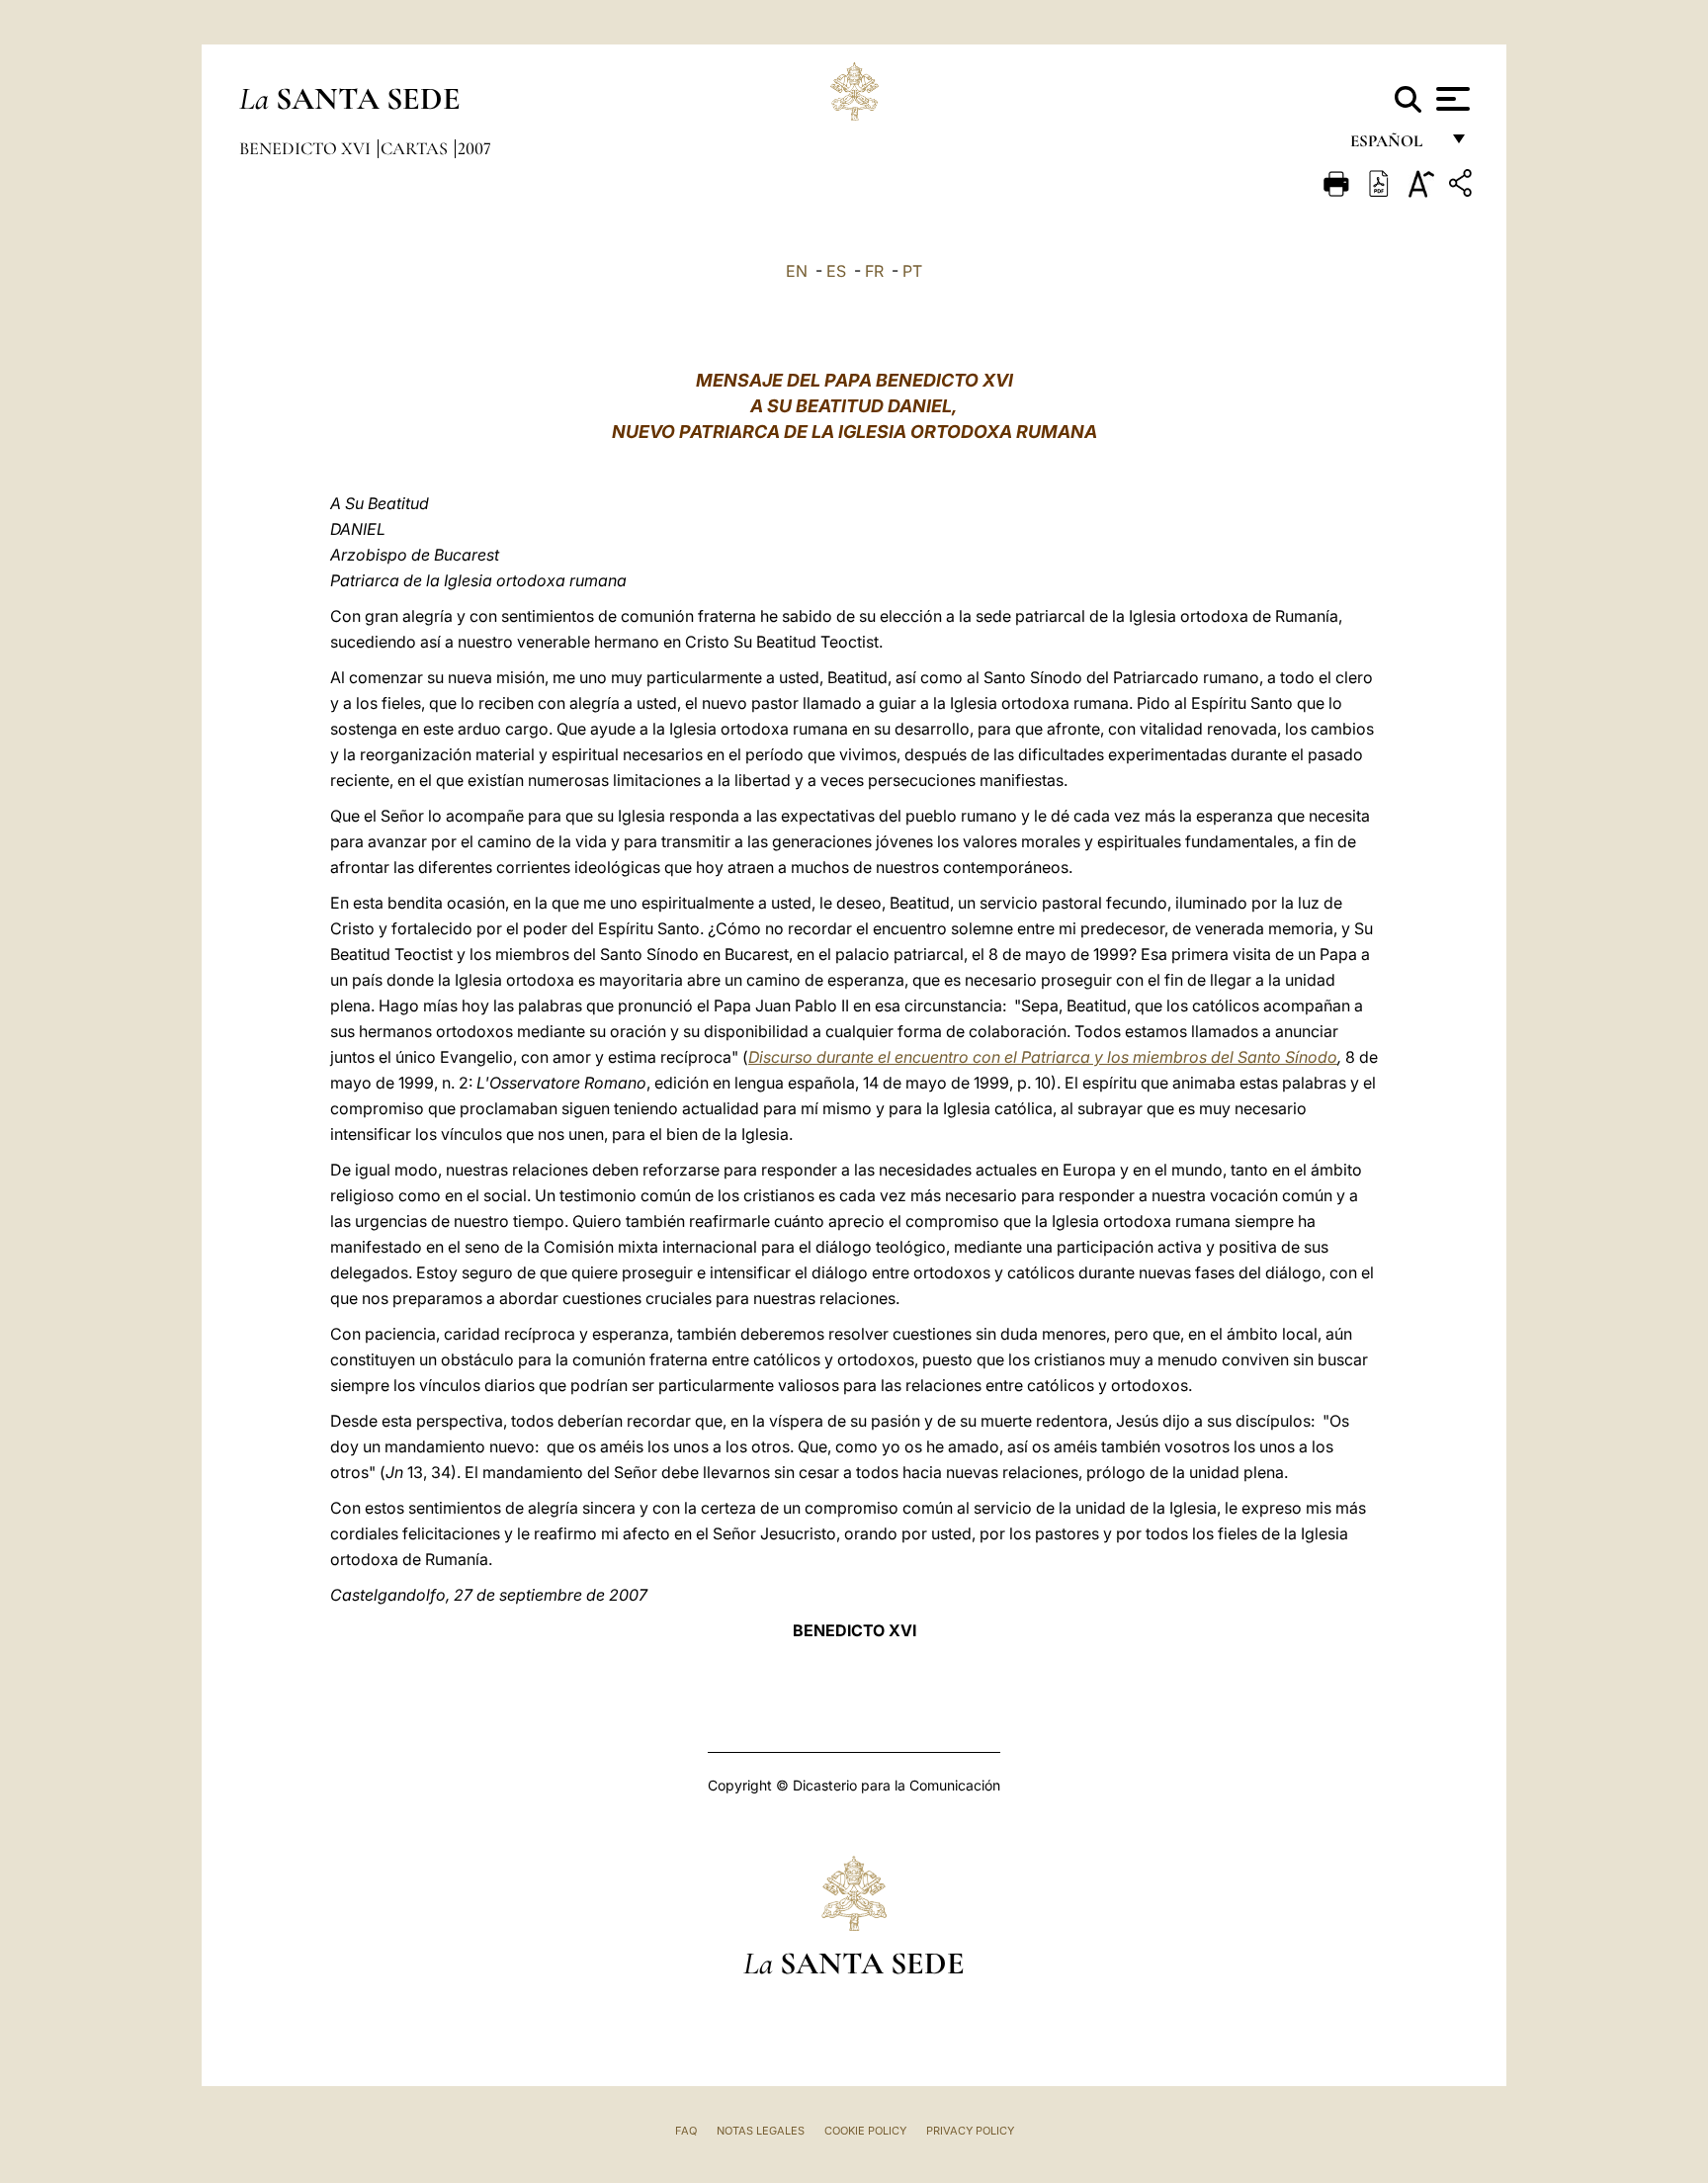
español (1394, 146)
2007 (474, 148)
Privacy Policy (970, 2131)
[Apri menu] (1451, 99)
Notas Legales (761, 2131)
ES (836, 271)
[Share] (1463, 186)
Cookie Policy (865, 2131)
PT (912, 271)
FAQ (686, 2131)
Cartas (416, 148)
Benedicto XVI (307, 148)
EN (797, 271)
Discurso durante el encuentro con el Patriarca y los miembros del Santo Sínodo (1043, 1057)
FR (874, 271)
